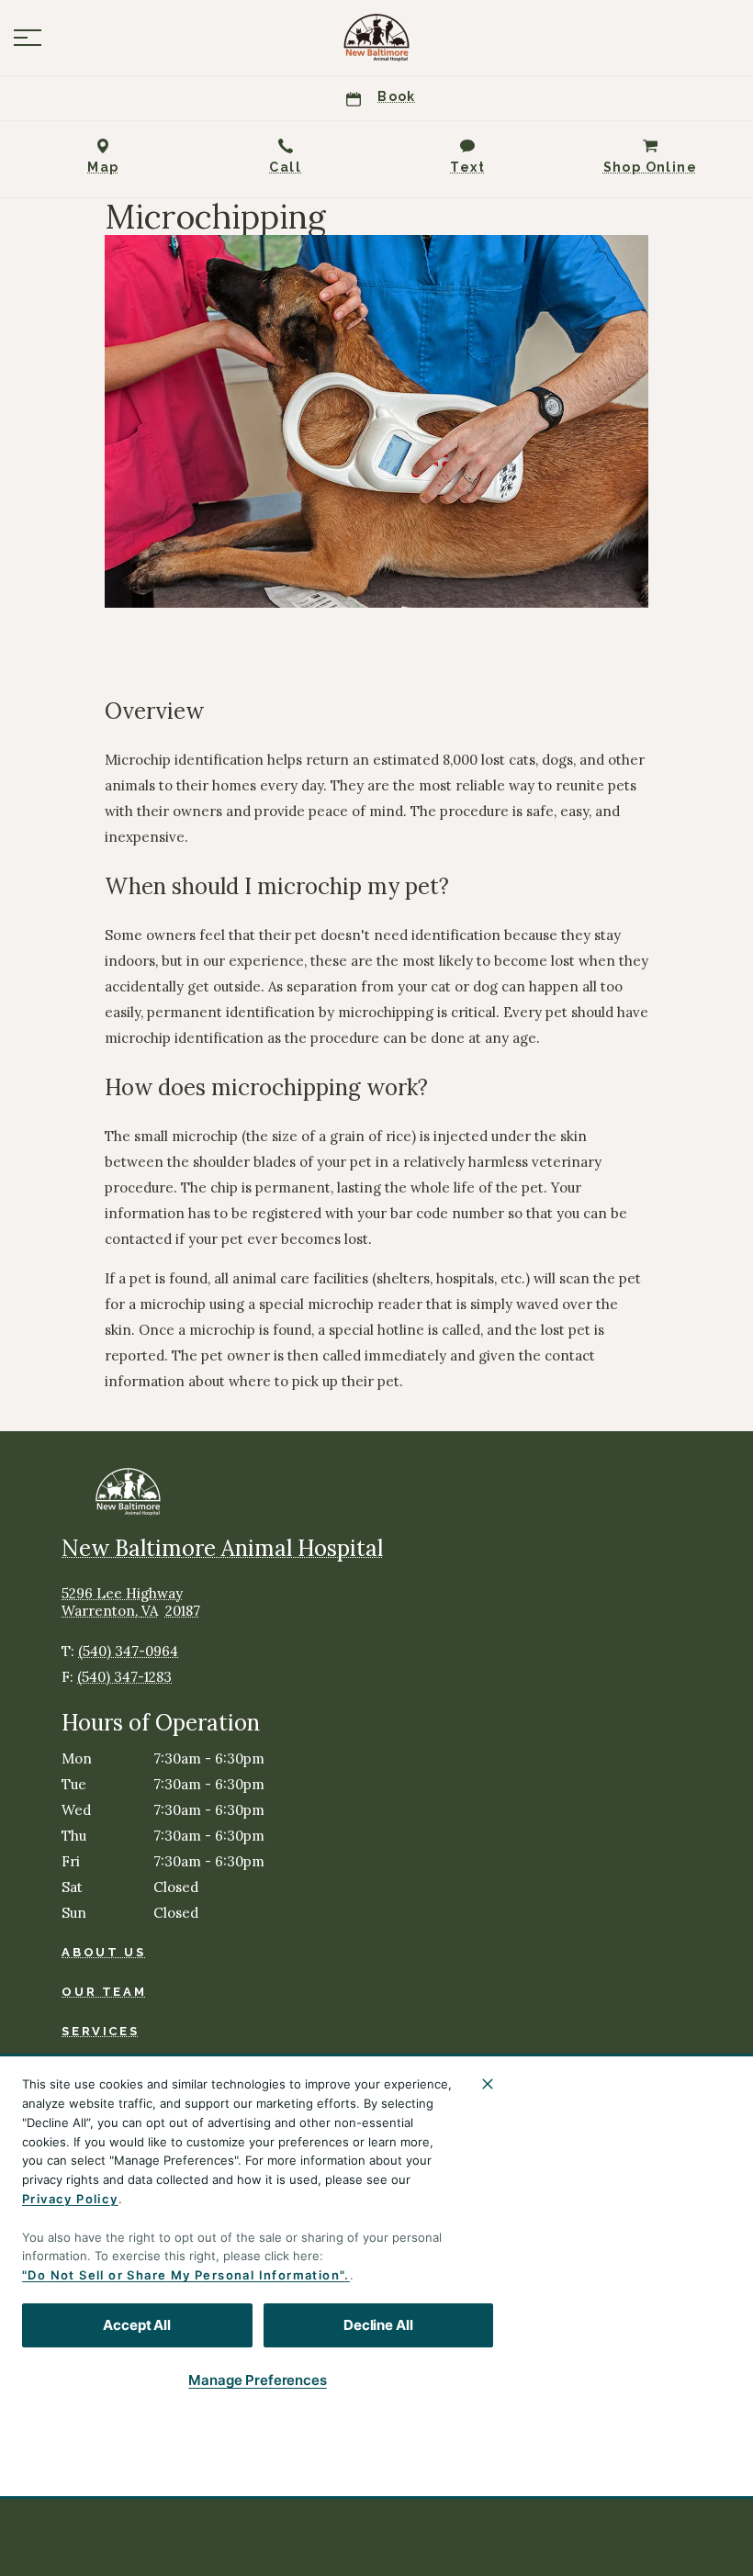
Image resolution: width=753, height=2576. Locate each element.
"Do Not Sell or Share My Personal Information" (183, 2275)
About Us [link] (103, 1952)
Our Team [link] (104, 1992)
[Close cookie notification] (488, 2084)
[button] (28, 38)
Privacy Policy (70, 2199)
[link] (376, 38)
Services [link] (100, 2031)
